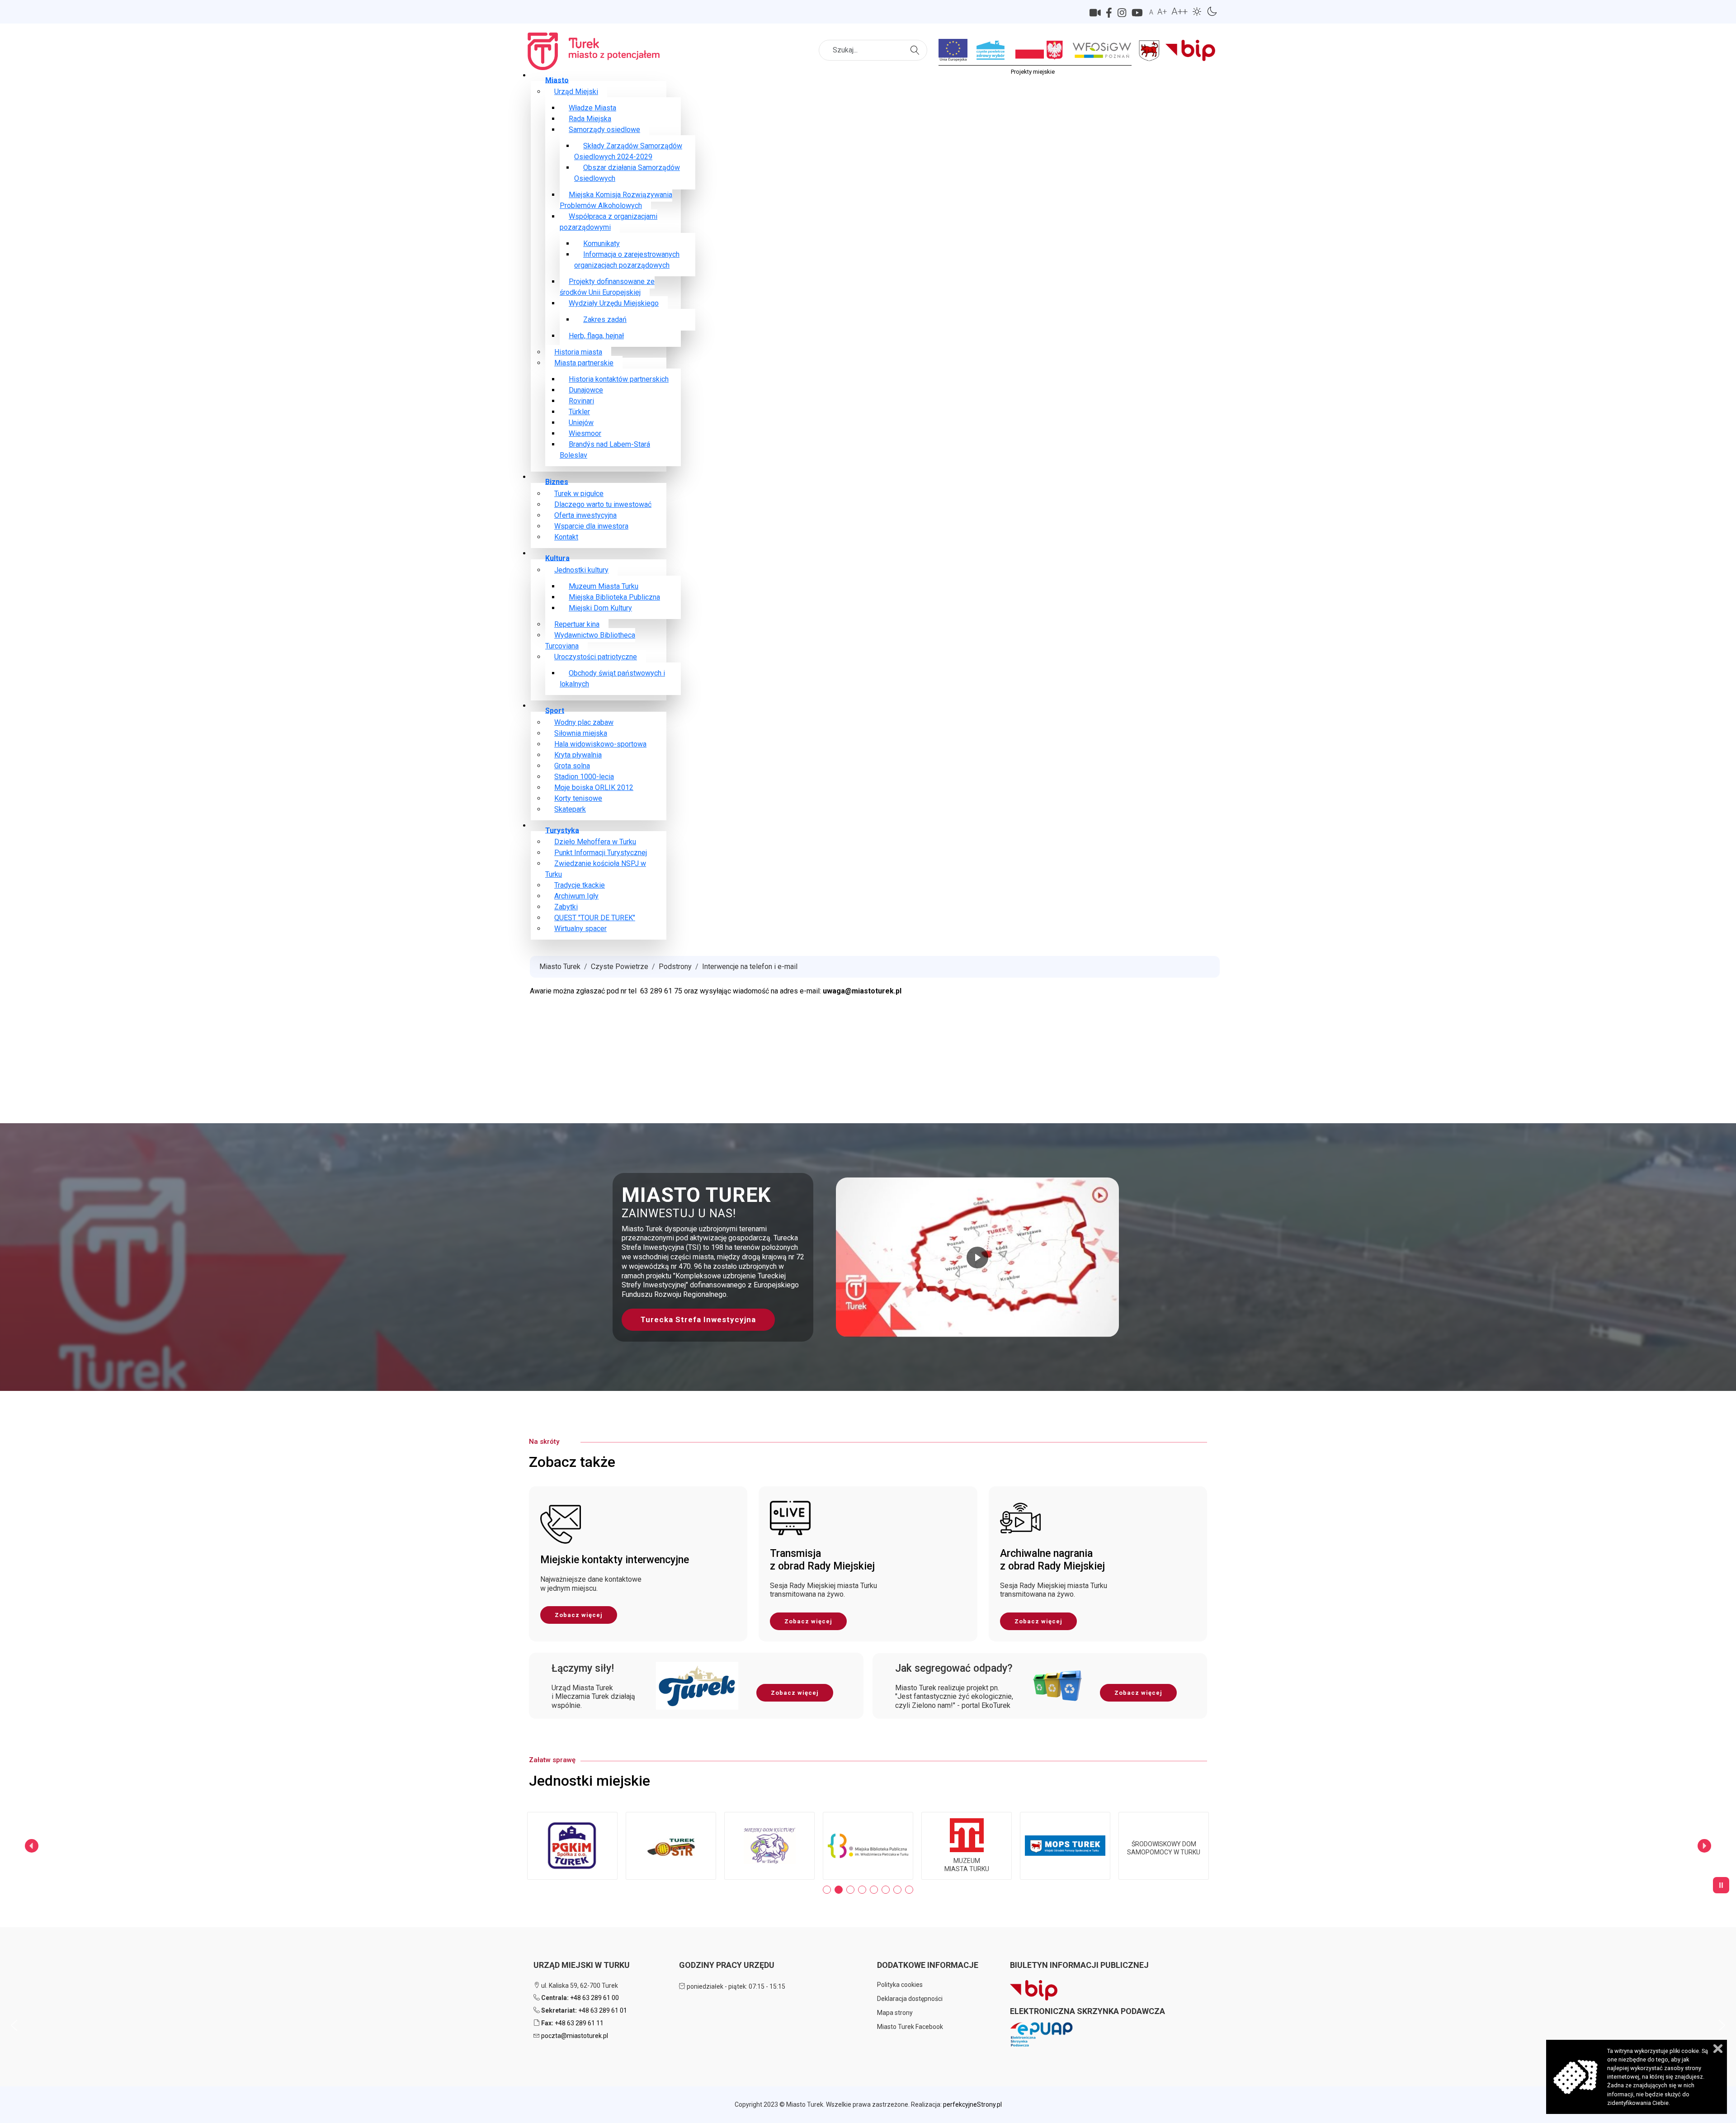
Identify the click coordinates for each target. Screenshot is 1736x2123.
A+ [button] (1162, 12)
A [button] (1151, 12)
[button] (868, 1257)
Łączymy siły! (583, 1668)
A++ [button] (1179, 11)
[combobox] (873, 50)
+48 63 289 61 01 (603, 2010)
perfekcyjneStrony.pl (972, 2104)
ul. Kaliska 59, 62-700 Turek (579, 1986)
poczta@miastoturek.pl (575, 2036)
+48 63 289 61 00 (594, 1998)
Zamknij (1718, 2049)
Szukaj (916, 45)
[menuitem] (557, 80)
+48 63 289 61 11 (579, 2023)
